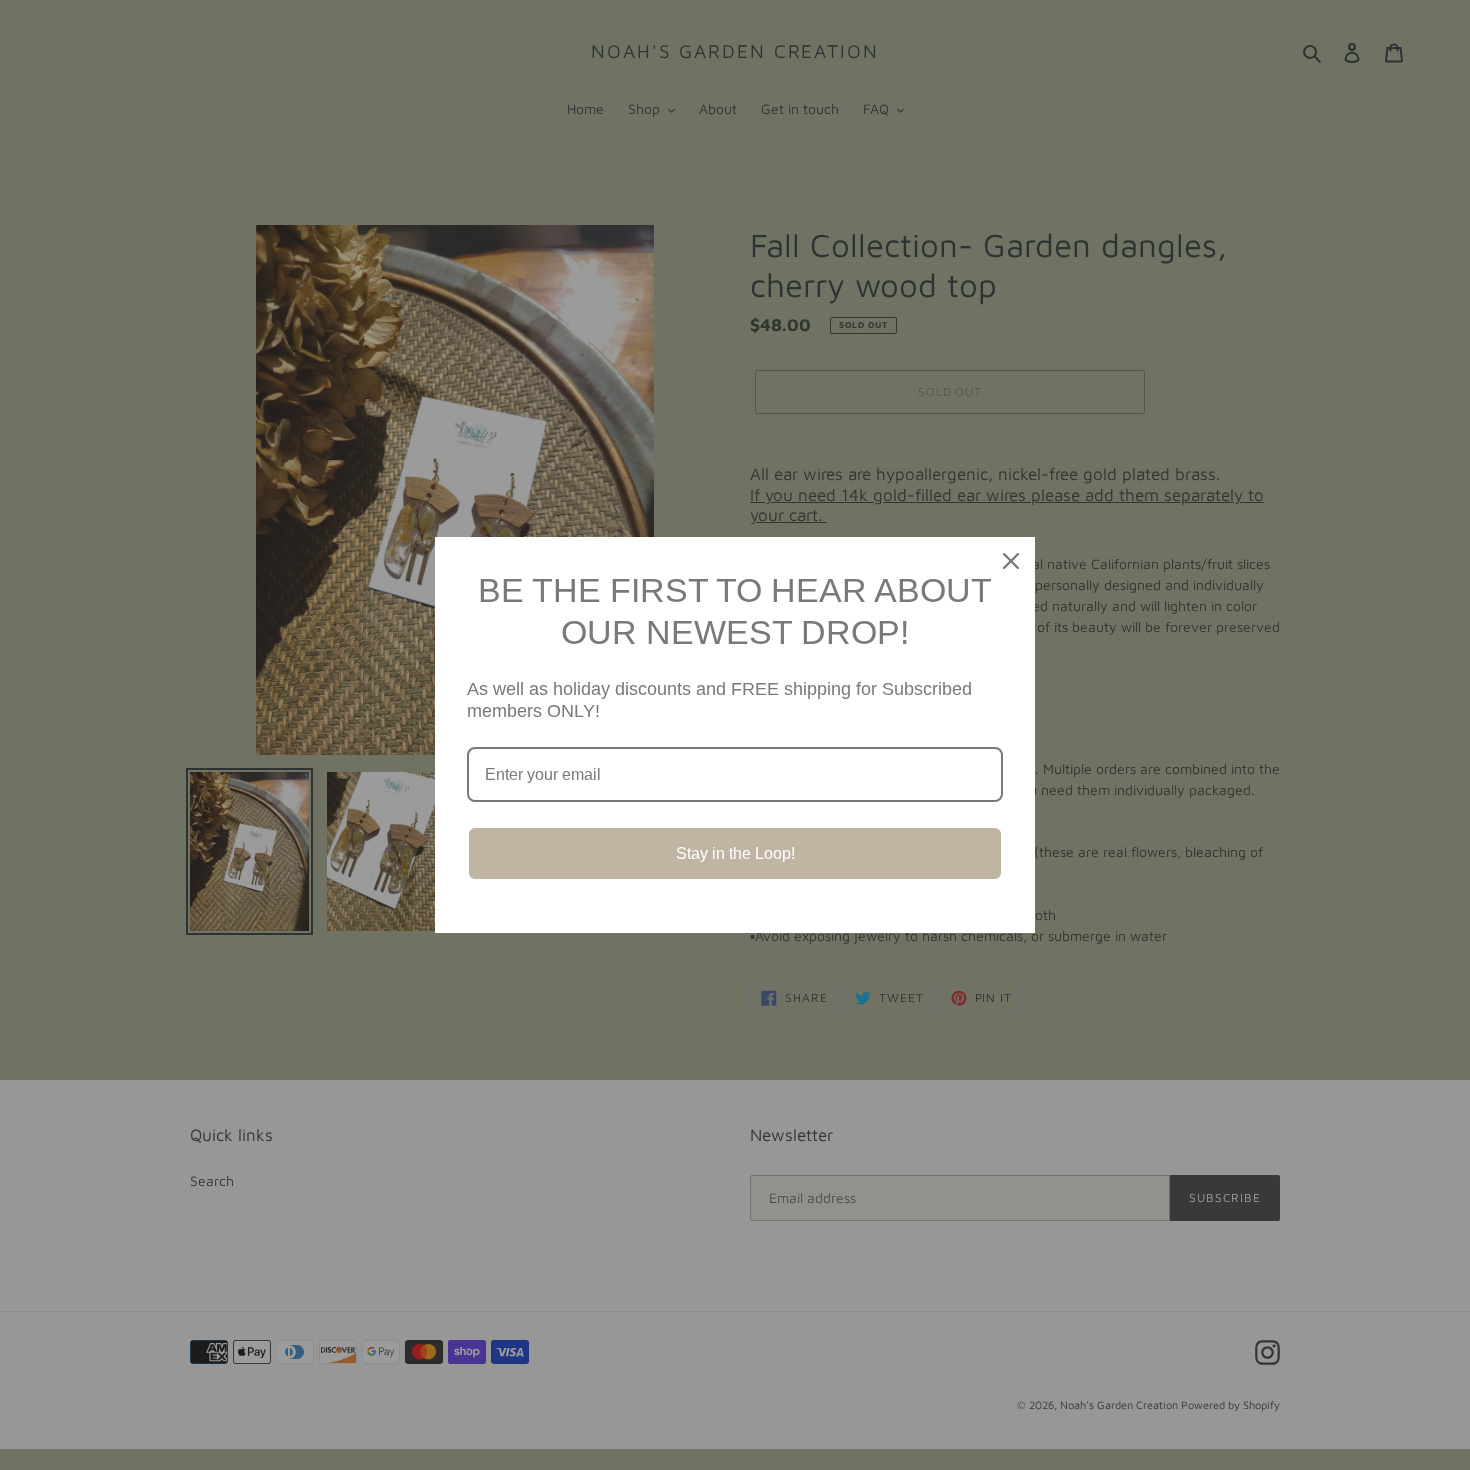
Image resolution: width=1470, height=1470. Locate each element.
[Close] (1011, 561)
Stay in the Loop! (735, 853)
